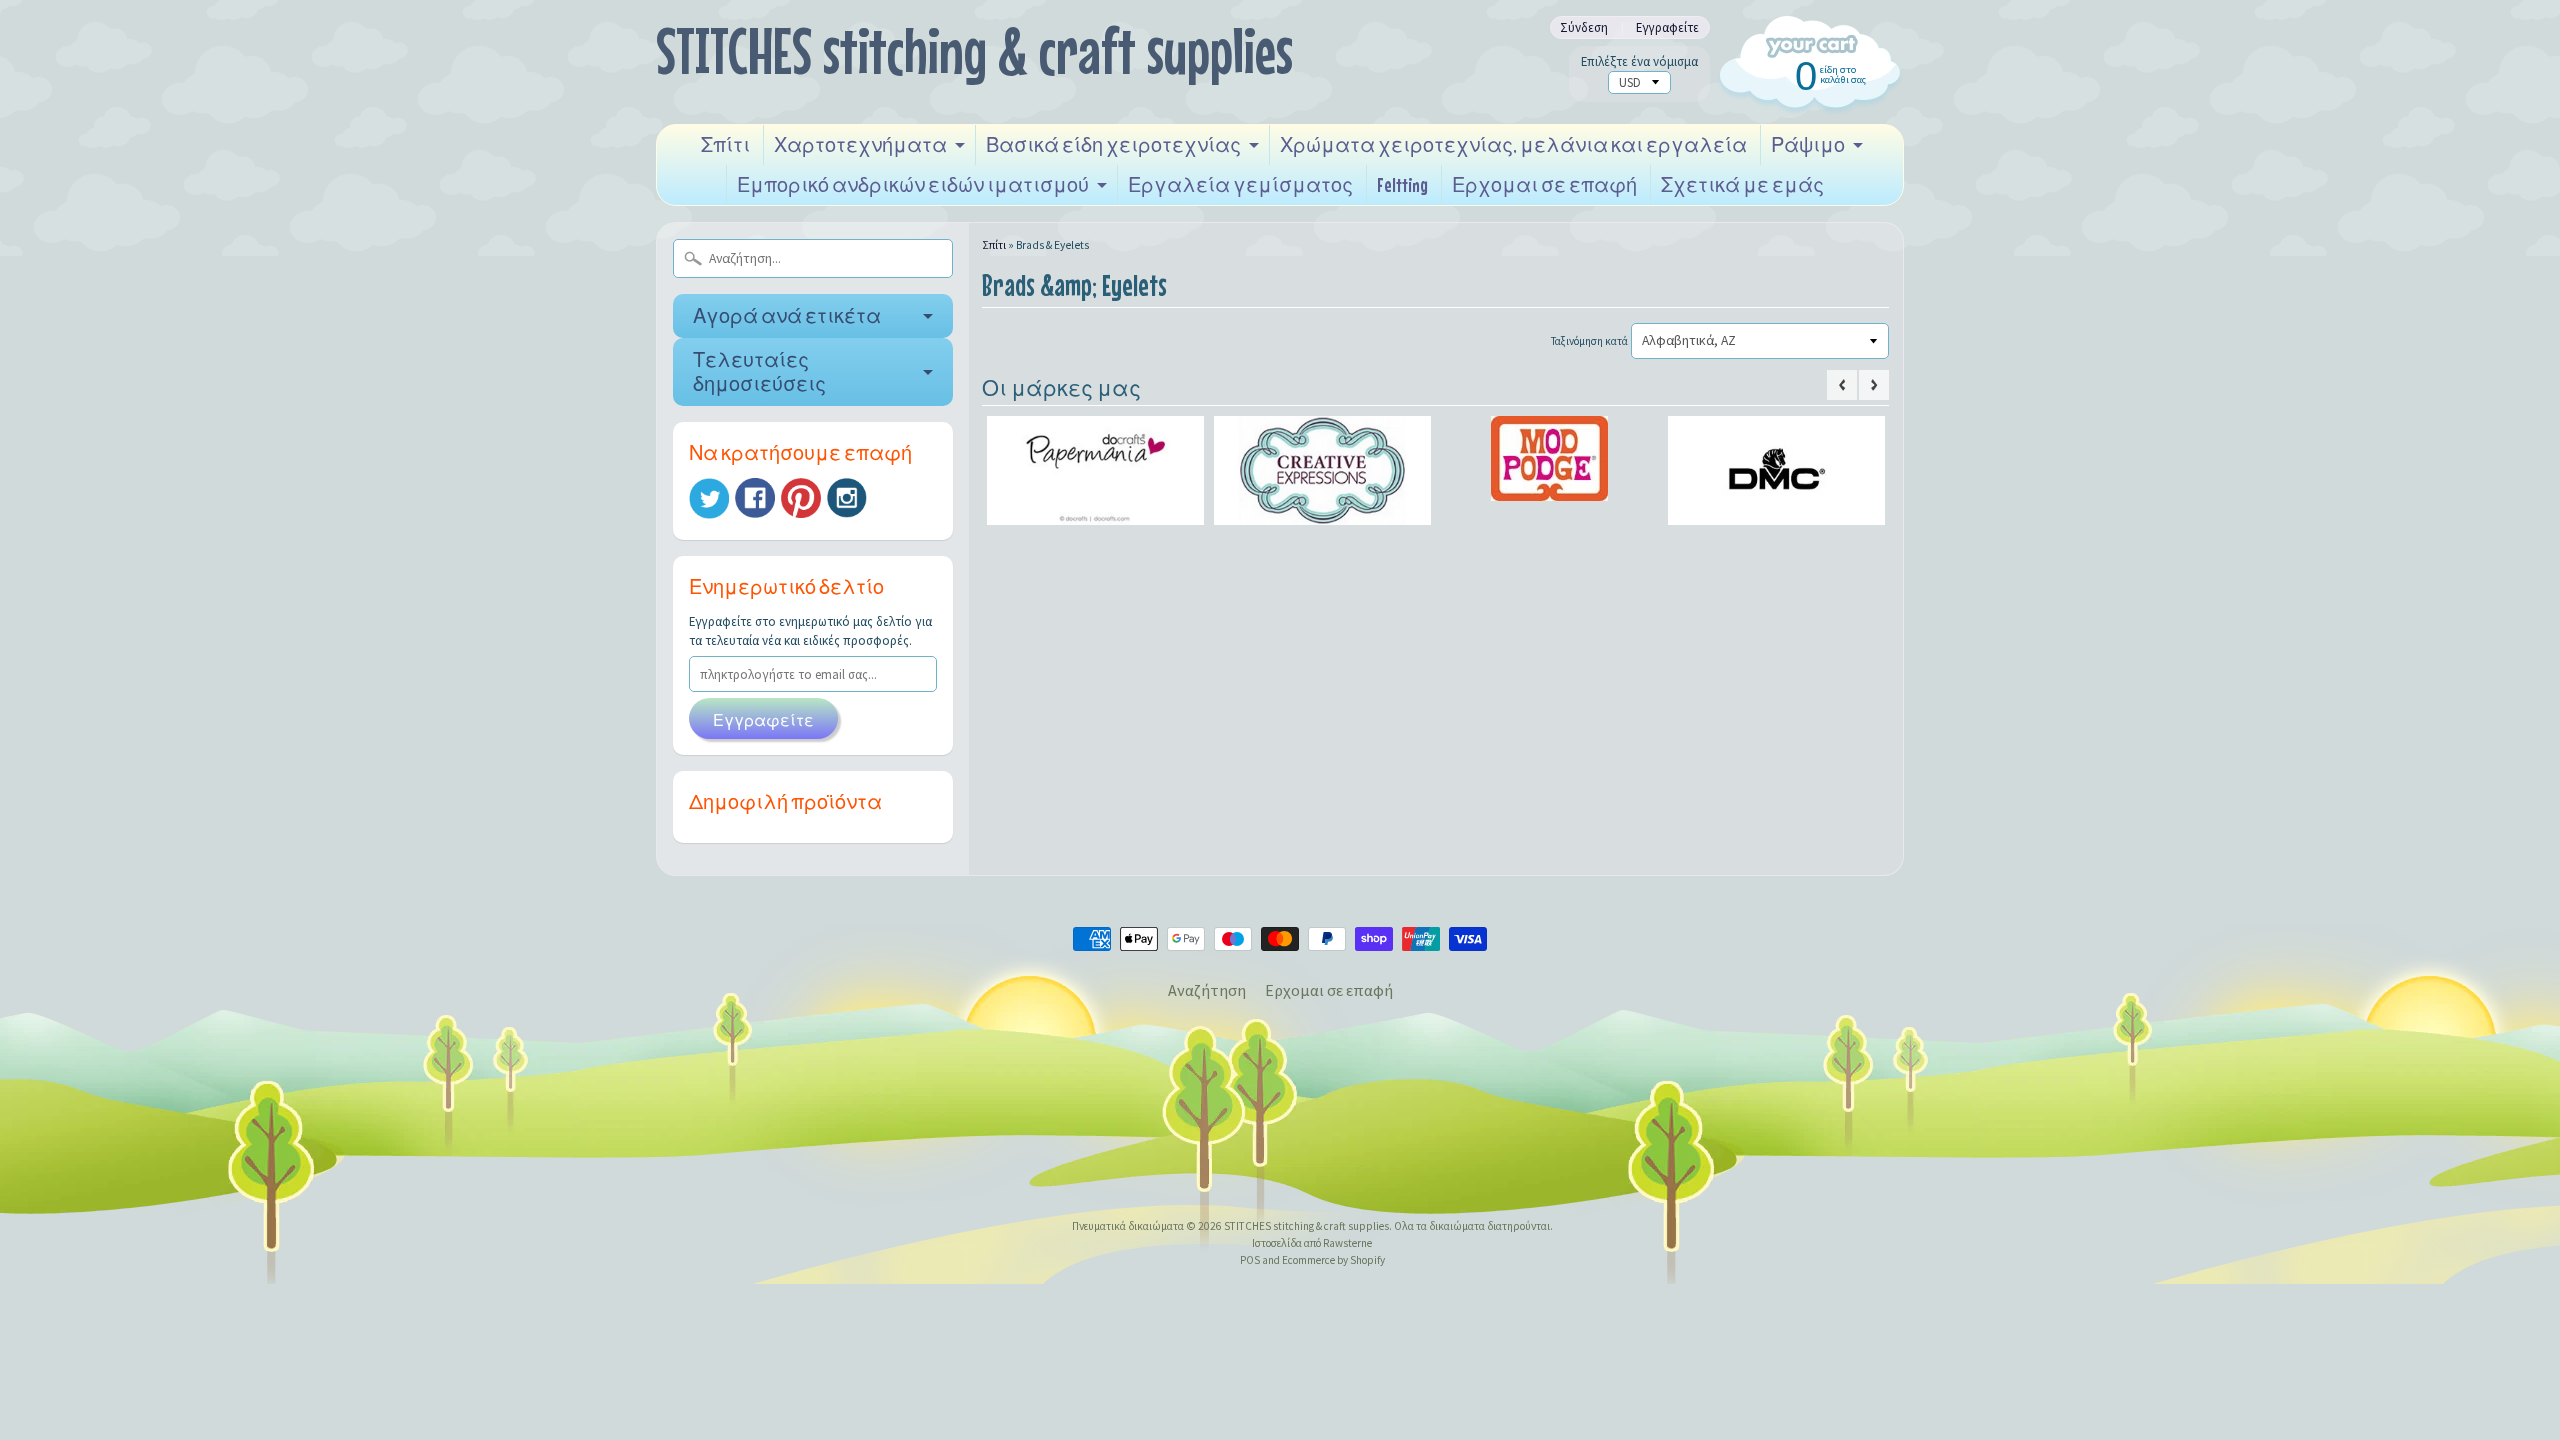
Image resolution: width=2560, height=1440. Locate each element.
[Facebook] (755, 498)
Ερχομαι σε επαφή (1544, 184)
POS (1250, 1260)
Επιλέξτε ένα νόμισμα (1639, 61)
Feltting (1402, 184)
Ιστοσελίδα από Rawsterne (1312, 1243)
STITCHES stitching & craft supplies (974, 50)
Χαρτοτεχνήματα (860, 144)
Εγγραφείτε (1667, 27)
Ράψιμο (1808, 144)
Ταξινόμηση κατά (1589, 341)
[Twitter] (709, 498)
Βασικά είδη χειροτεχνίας (1113, 144)
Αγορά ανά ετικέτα (787, 315)
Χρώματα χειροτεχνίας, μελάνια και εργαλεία (1513, 144)
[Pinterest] (801, 498)
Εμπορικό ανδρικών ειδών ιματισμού (913, 184)
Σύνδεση (1584, 27)
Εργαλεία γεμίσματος (1240, 184)
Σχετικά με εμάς (1742, 184)
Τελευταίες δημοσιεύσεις (759, 371)
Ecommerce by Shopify (1333, 1260)
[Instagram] (847, 498)
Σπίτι (725, 144)
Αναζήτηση (1207, 990)
